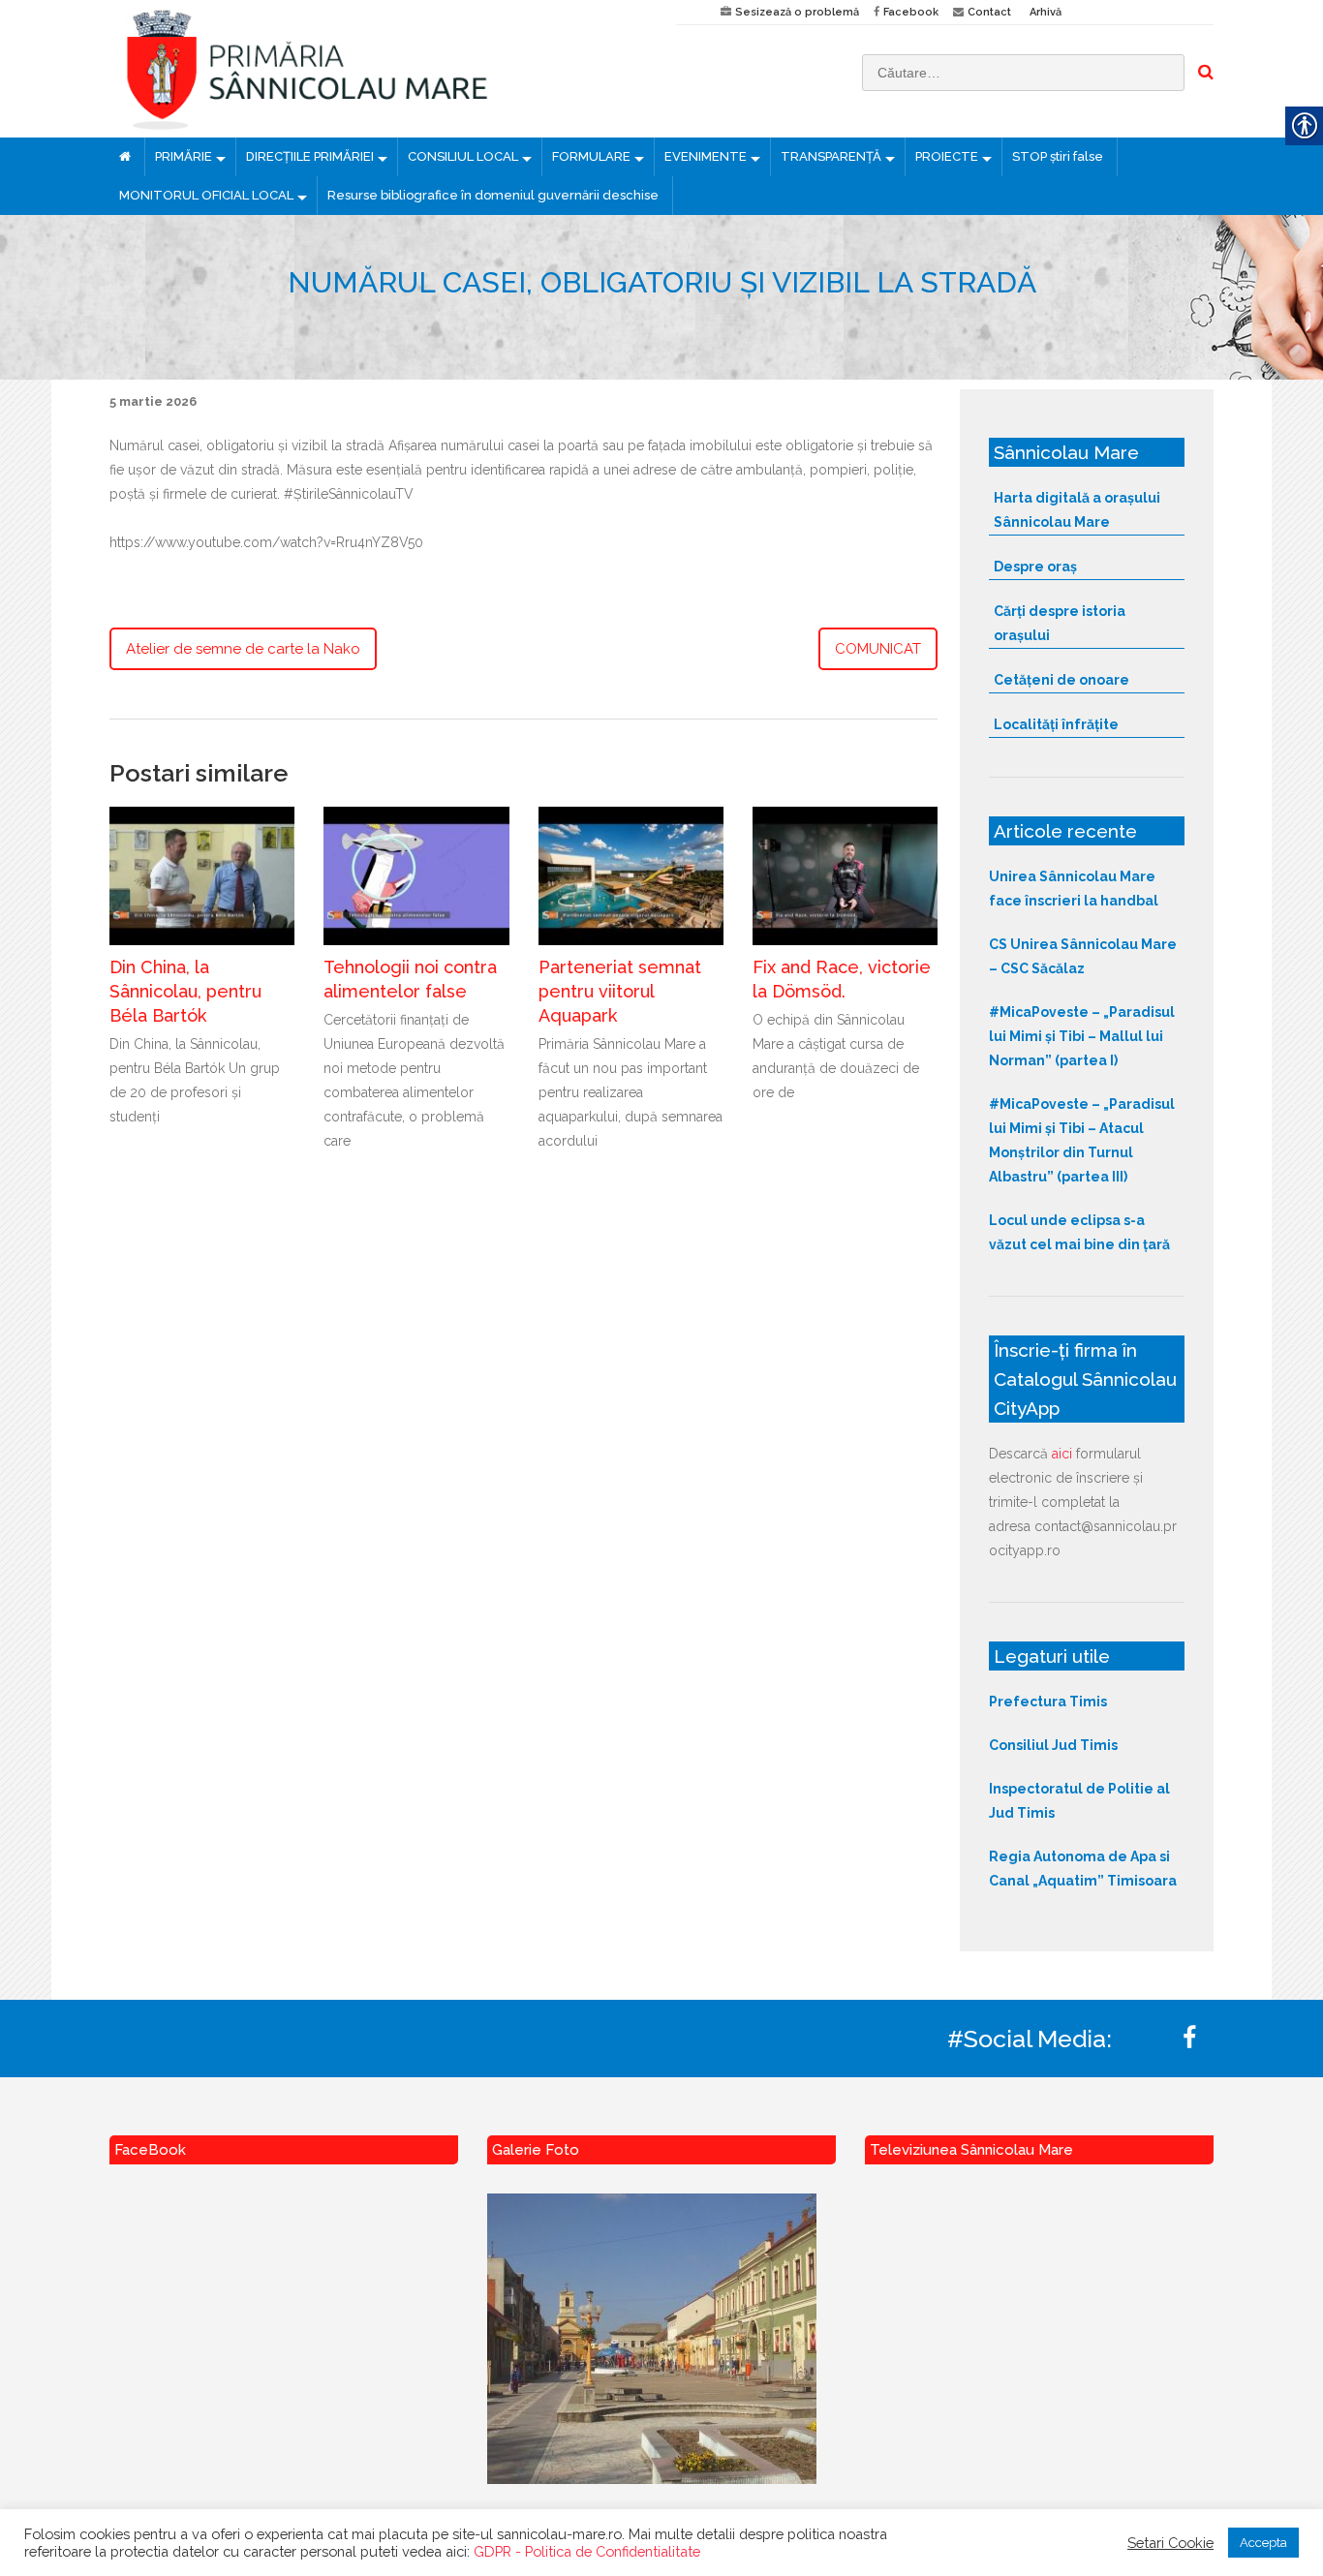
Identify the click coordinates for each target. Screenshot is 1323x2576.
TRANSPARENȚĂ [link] (831, 156)
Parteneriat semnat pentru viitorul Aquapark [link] (620, 991)
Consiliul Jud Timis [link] (1053, 1745)
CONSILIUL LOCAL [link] (463, 156)
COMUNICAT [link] (878, 649)
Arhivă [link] (1046, 12)
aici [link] (1062, 1454)
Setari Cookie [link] (1170, 2543)
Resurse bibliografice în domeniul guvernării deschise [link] (493, 195)
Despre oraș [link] (1035, 567)
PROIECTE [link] (947, 156)
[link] (378, 69)
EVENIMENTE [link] (706, 156)
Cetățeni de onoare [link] (1061, 680)
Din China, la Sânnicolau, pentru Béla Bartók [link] (185, 991)
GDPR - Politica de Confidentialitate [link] (587, 2551)
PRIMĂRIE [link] (184, 156)
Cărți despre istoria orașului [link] (1060, 623)
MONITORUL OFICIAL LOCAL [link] (206, 195)
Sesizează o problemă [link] (797, 12)
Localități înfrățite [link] (1056, 724)
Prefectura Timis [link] (1048, 1702)
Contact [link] (989, 12)
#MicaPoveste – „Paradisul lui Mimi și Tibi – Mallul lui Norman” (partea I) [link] (1082, 1036)
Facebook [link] (911, 12)
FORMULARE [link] (591, 156)
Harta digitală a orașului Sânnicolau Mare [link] (1077, 510)
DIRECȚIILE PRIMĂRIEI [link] (310, 156)
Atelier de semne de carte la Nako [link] (243, 649)
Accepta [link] (1263, 2543)
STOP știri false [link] (1058, 156)
